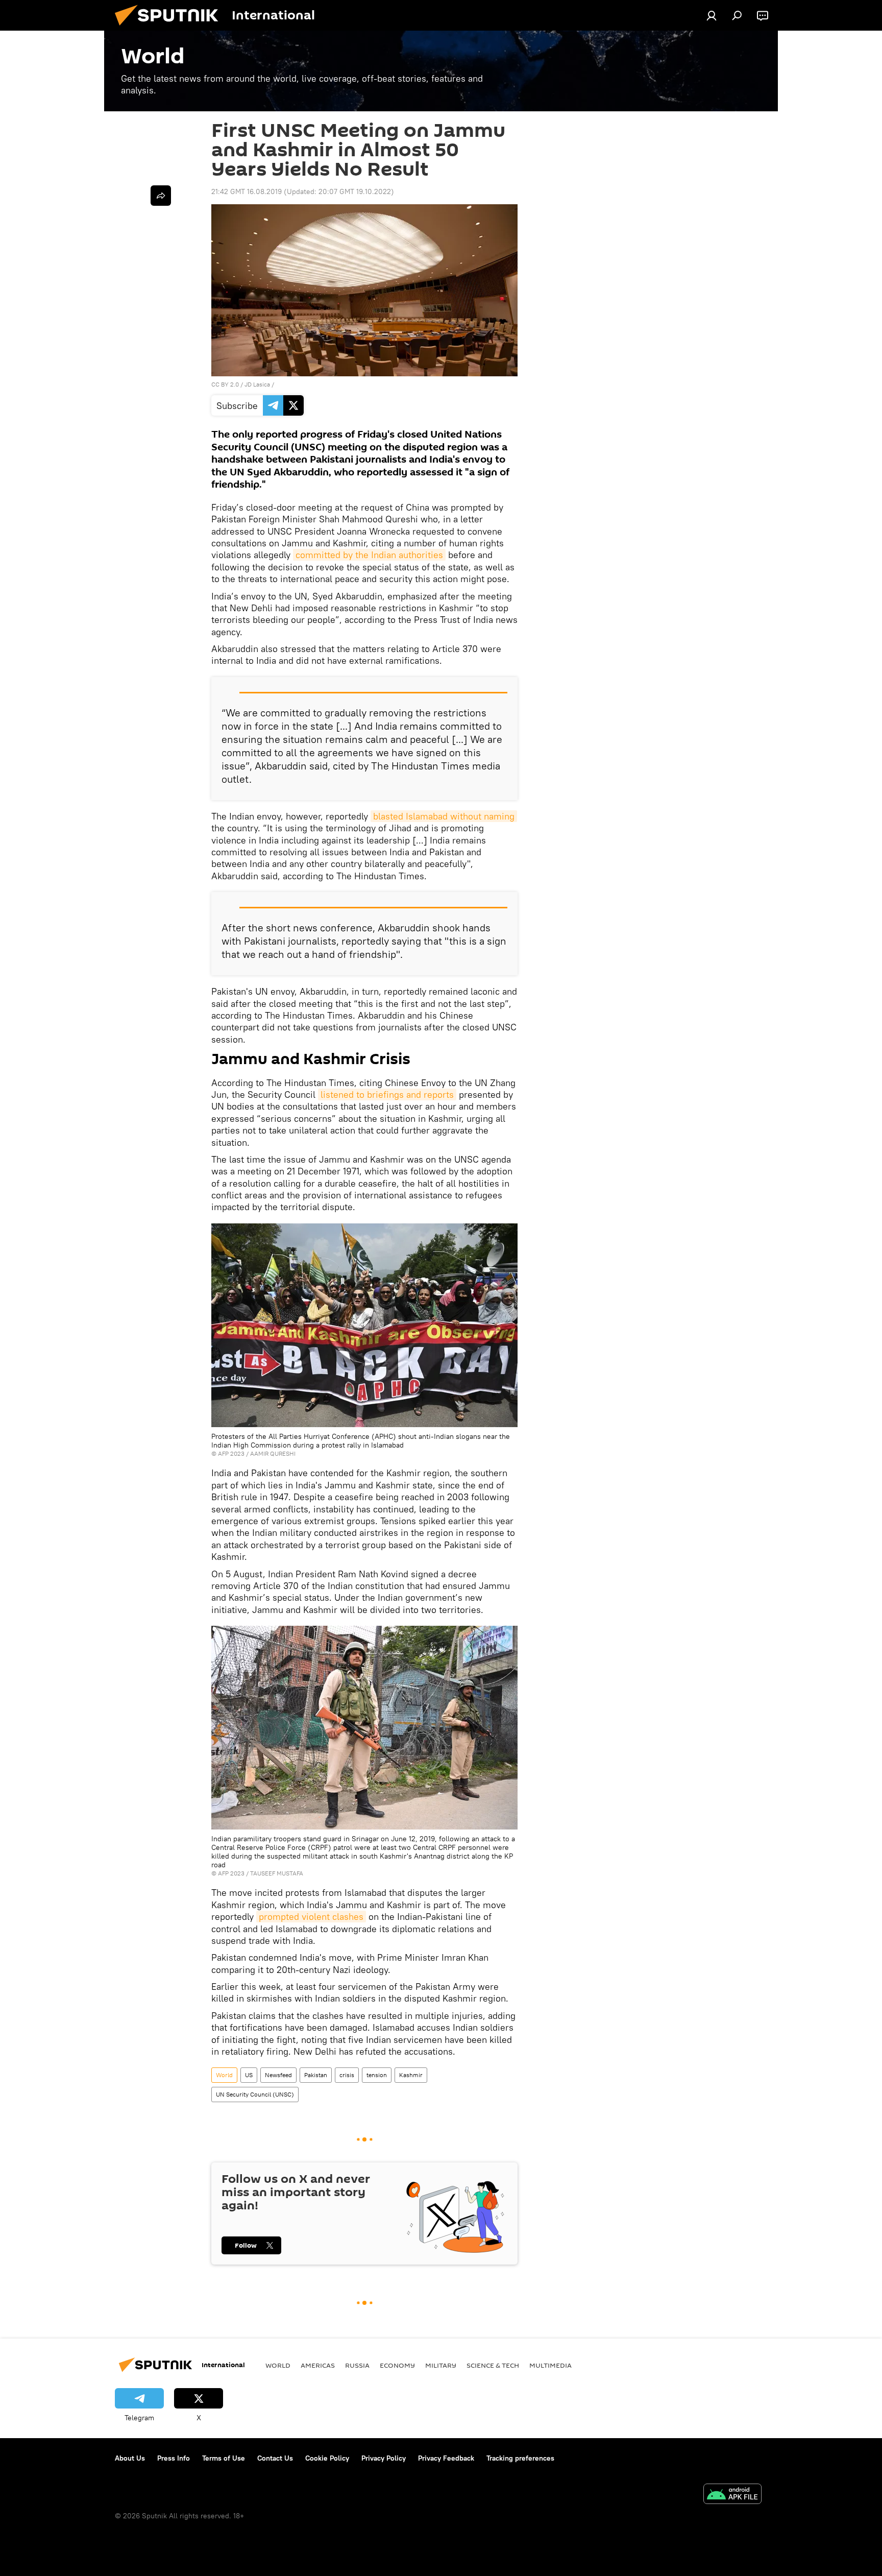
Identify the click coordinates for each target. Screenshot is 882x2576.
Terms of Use (224, 2458)
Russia (357, 2365)
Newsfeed (278, 2075)
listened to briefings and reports (387, 1094)
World (224, 2075)
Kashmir (411, 2075)
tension (377, 2075)
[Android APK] (732, 2495)
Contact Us (275, 2458)
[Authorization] (712, 15)
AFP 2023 (231, 1453)
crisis (347, 2075)
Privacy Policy (384, 2458)
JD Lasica (257, 384)
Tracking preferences (520, 2458)
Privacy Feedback (446, 2458)
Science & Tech (493, 2365)
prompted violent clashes (311, 1917)
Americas (318, 2365)
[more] (161, 196)
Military (441, 2365)
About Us (130, 2458)
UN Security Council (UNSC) (255, 2094)
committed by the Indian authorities (369, 555)
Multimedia (550, 2365)
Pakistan (316, 2075)
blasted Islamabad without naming (444, 816)
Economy (397, 2365)
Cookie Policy (327, 2458)
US (249, 2075)
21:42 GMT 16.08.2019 (247, 191)
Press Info (174, 2458)
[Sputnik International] (170, 28)
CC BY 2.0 (225, 384)
